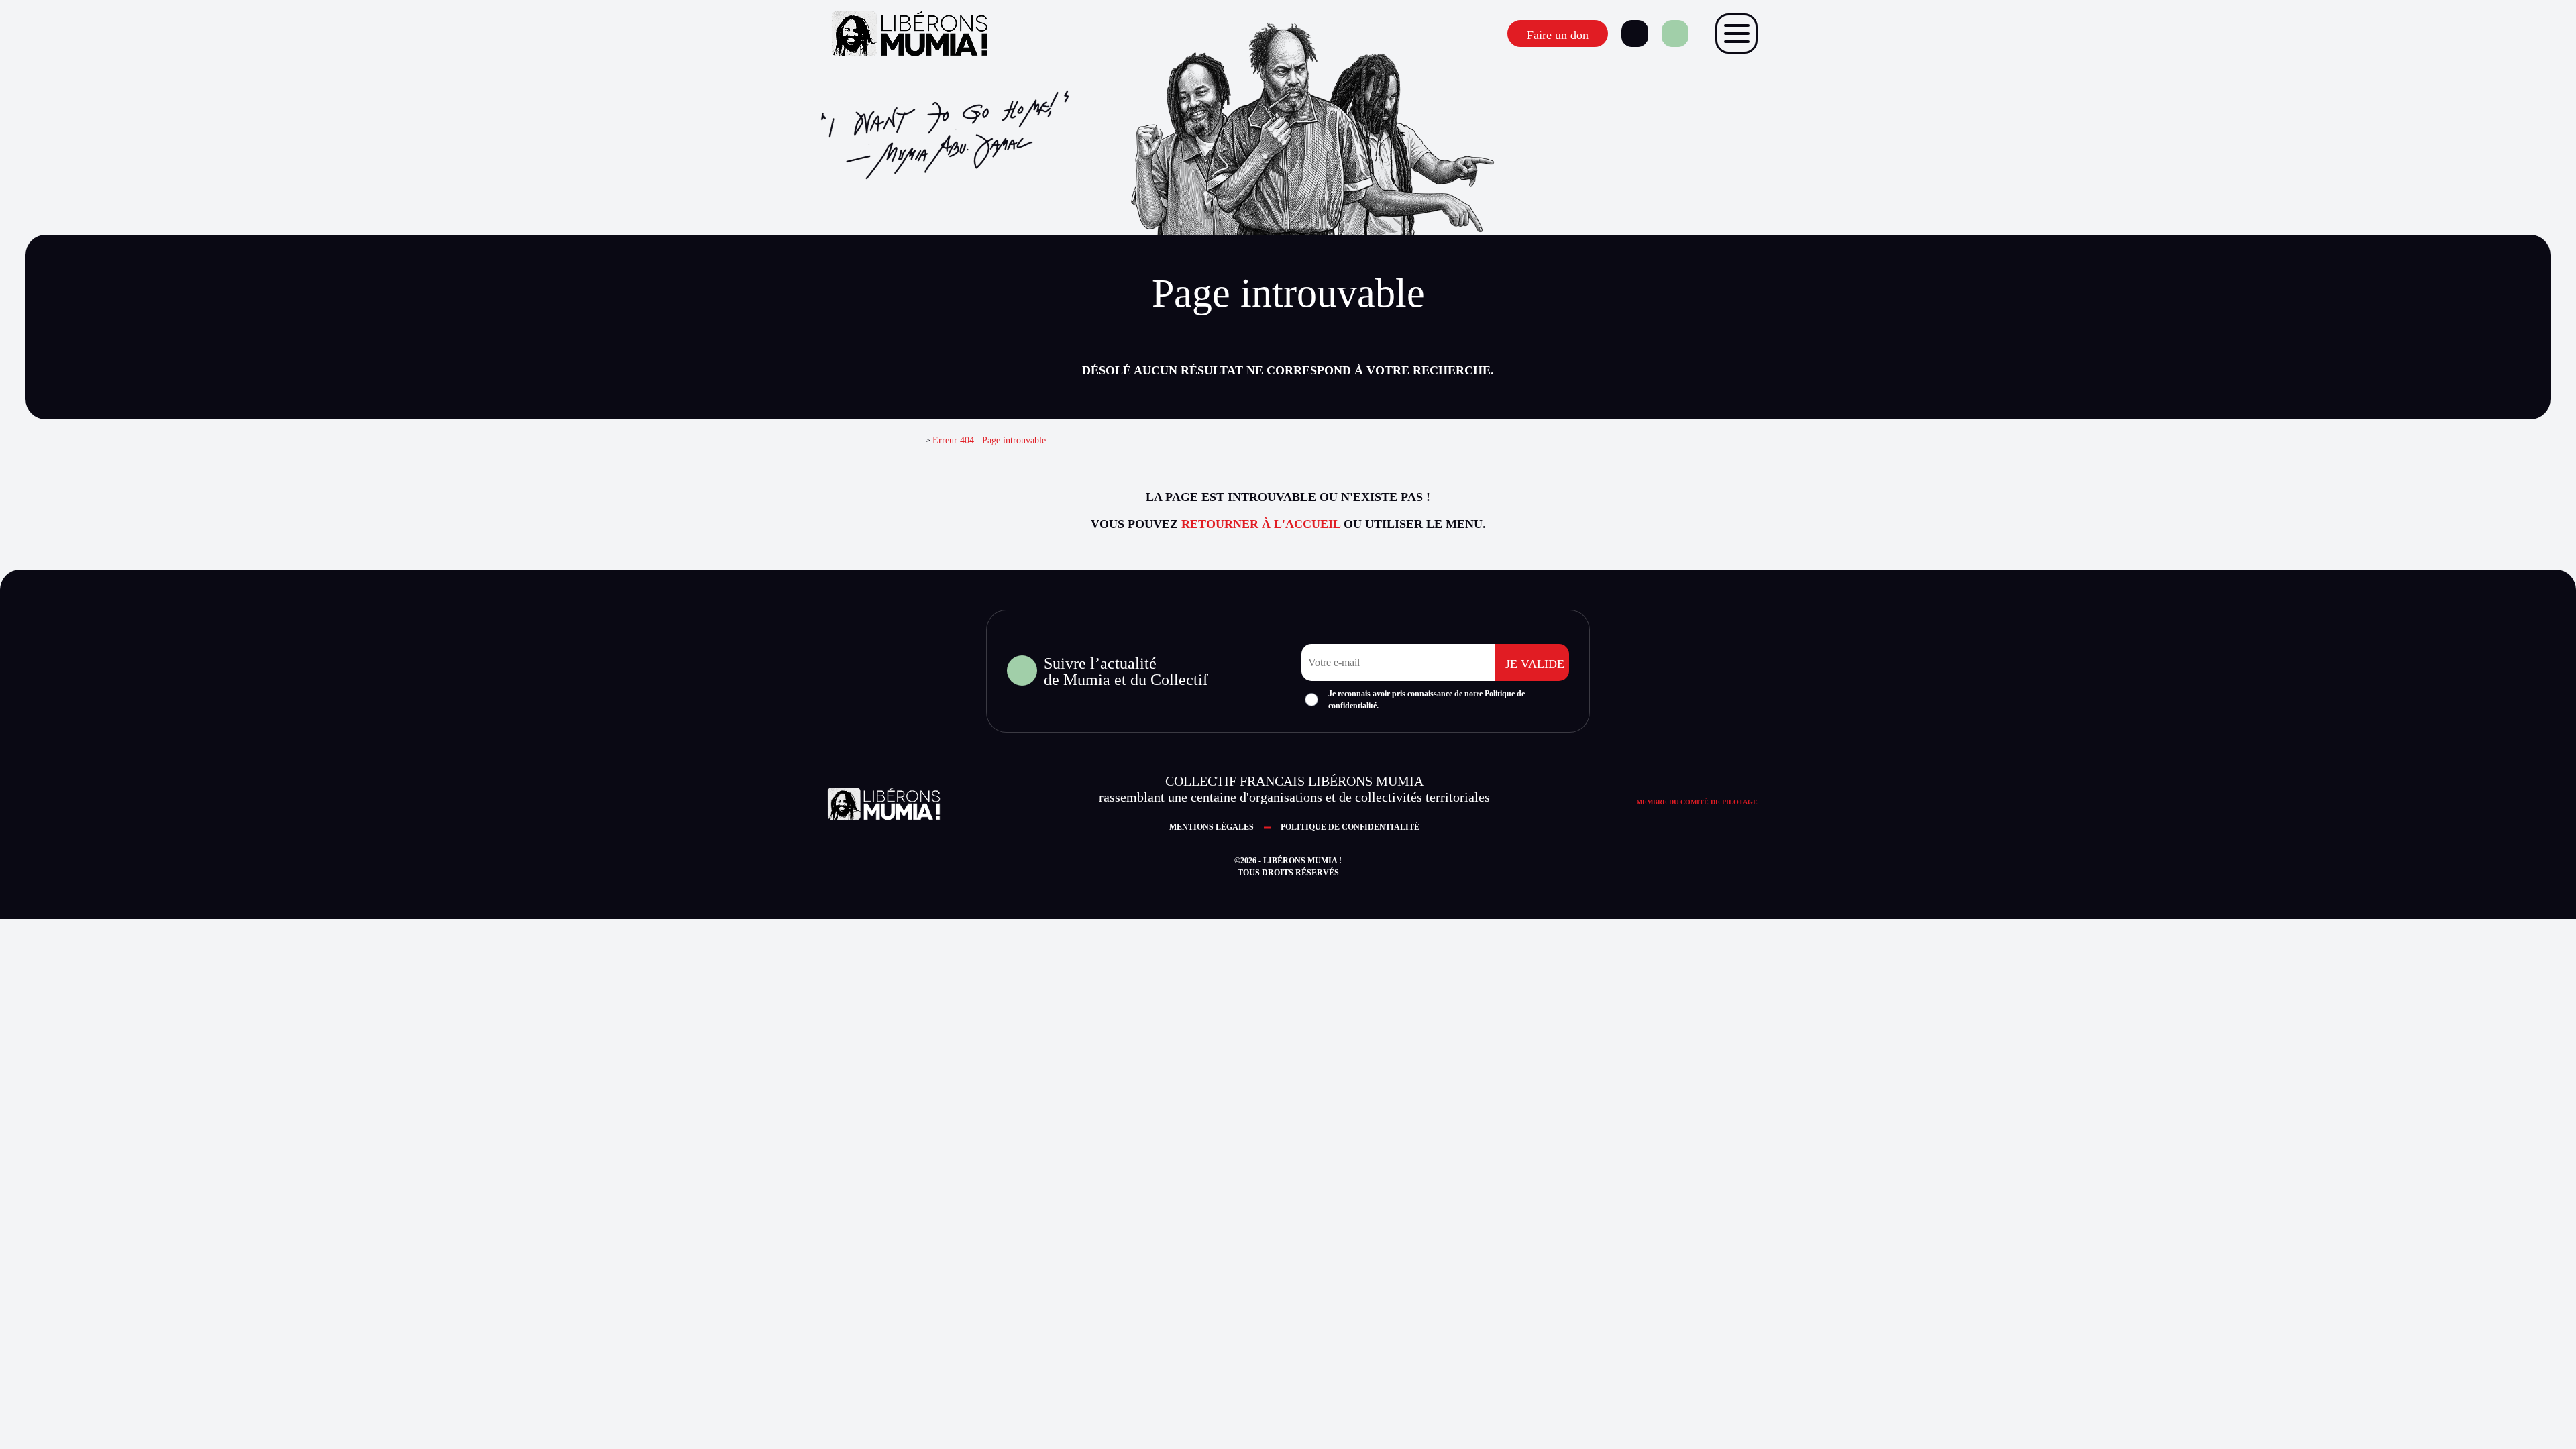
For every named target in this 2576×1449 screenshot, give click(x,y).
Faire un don (1558, 35)
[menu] (1736, 34)
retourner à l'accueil (1261, 524)
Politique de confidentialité (1350, 827)
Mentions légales (1212, 827)
